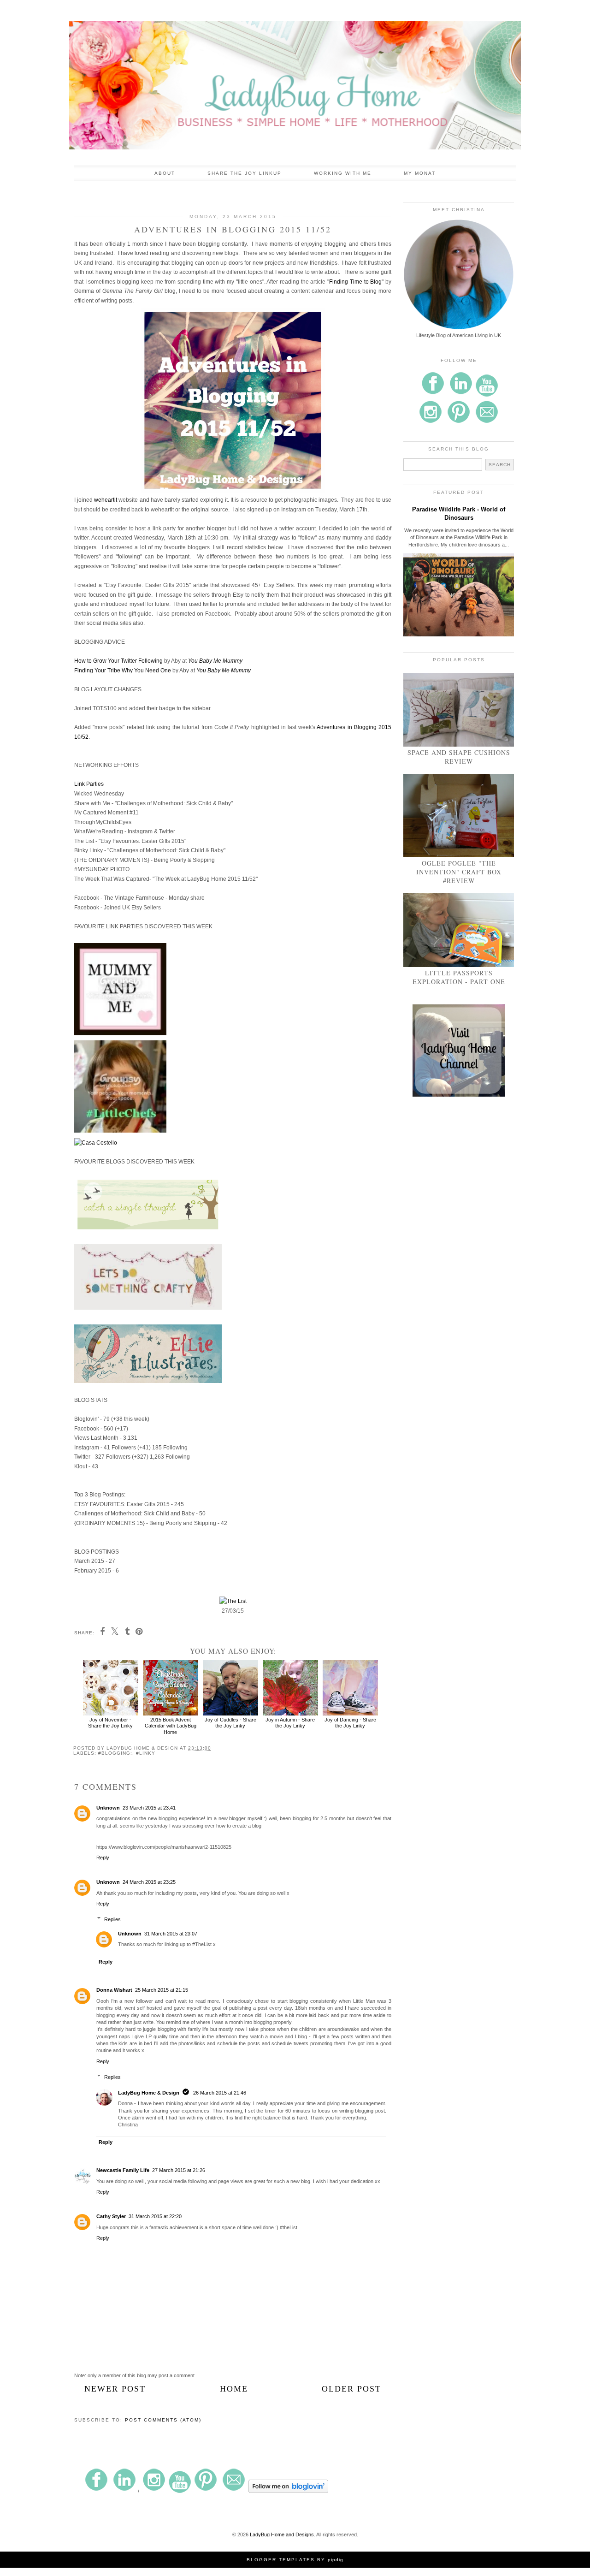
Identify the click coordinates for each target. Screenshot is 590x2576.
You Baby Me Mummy (215, 661)
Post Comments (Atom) (163, 2420)
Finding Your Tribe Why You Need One (123, 671)
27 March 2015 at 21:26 (179, 2170)
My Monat (420, 173)
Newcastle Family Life (123, 2170)
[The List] (233, 1601)
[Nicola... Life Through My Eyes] (120, 1033)
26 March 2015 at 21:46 (220, 2093)
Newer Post (115, 2389)
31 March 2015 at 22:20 (155, 2216)
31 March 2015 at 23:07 (171, 1934)
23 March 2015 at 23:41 (149, 1808)
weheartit (106, 500)
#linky (146, 1753)
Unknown (108, 1808)
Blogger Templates (281, 2560)
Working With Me (343, 173)
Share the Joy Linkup (245, 173)
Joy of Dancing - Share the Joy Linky (350, 1723)
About (165, 173)
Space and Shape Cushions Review (459, 757)
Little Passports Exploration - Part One (459, 977)
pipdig (336, 2560)
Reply (103, 1858)
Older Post (351, 2389)
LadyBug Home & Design (149, 2093)
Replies (112, 1919)
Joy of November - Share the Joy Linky (110, 1723)
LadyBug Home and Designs (282, 2534)
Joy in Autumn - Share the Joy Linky (290, 1723)
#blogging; (115, 1753)
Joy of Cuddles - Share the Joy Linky (230, 1723)
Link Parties (89, 784)
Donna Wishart (114, 1990)
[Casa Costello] (96, 1143)
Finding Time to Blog (355, 282)
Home (234, 2389)
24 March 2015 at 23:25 (149, 1882)
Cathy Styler (111, 2216)
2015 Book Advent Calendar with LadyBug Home (171, 1726)
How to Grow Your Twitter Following (118, 661)
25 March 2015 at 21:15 (162, 1990)
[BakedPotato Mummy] (120, 1131)
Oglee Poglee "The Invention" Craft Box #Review (459, 872)
